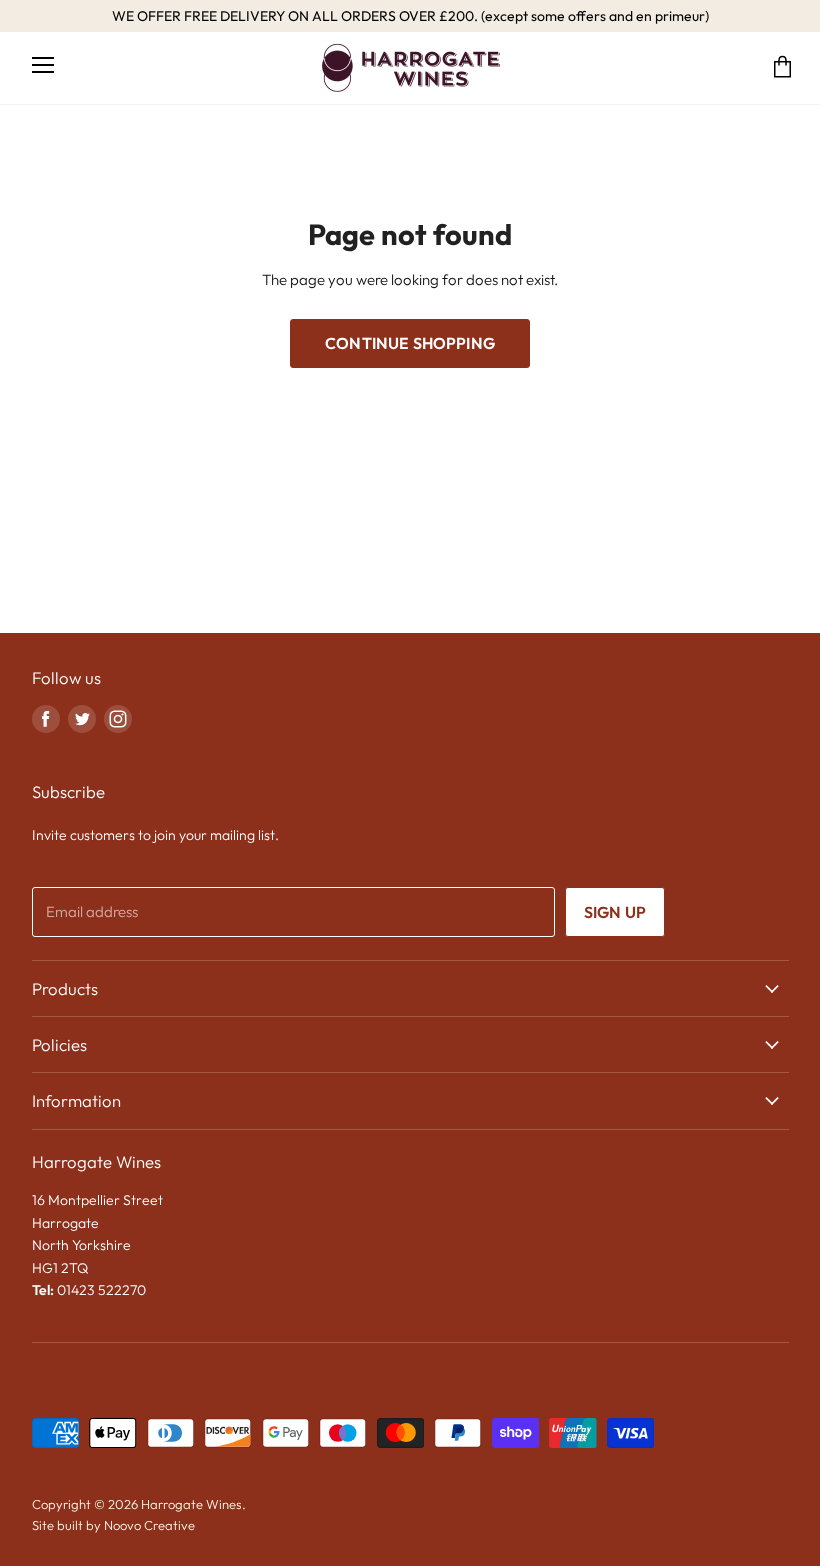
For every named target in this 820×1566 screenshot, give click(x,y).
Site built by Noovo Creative (113, 1525)
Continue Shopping (410, 343)
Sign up (615, 912)
